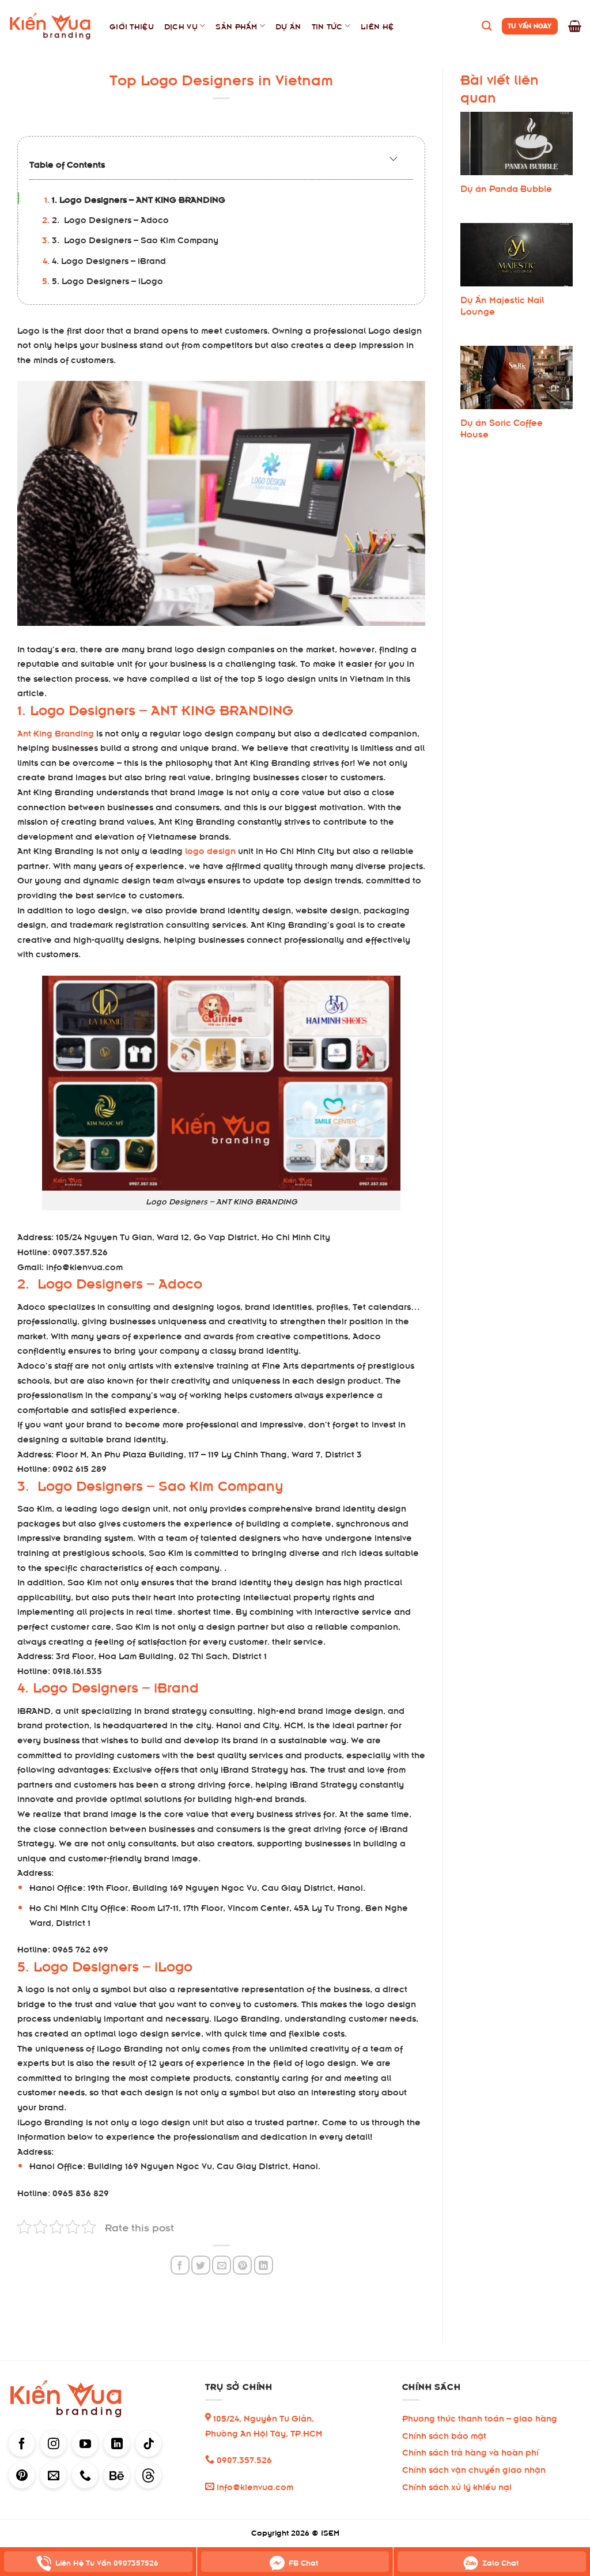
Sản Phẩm (236, 26)
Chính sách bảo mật (444, 2435)
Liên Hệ (377, 26)
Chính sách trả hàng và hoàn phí (470, 2451)
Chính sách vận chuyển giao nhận (474, 2469)
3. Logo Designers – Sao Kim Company (135, 239)
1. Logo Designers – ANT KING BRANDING (139, 199)
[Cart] (575, 26)
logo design (210, 850)
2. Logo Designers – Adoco (110, 219)
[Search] (487, 26)
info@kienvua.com (254, 2486)
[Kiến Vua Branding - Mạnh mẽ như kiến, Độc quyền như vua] (50, 26)
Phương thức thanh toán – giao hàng (480, 2417)
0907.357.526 (243, 2459)
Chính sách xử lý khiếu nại (457, 2486)
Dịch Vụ (181, 26)
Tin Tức (327, 26)
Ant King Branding (56, 732)
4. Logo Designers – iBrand (109, 260)
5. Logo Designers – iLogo (107, 280)
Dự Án (288, 26)
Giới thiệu (132, 26)
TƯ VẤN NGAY (530, 25)
